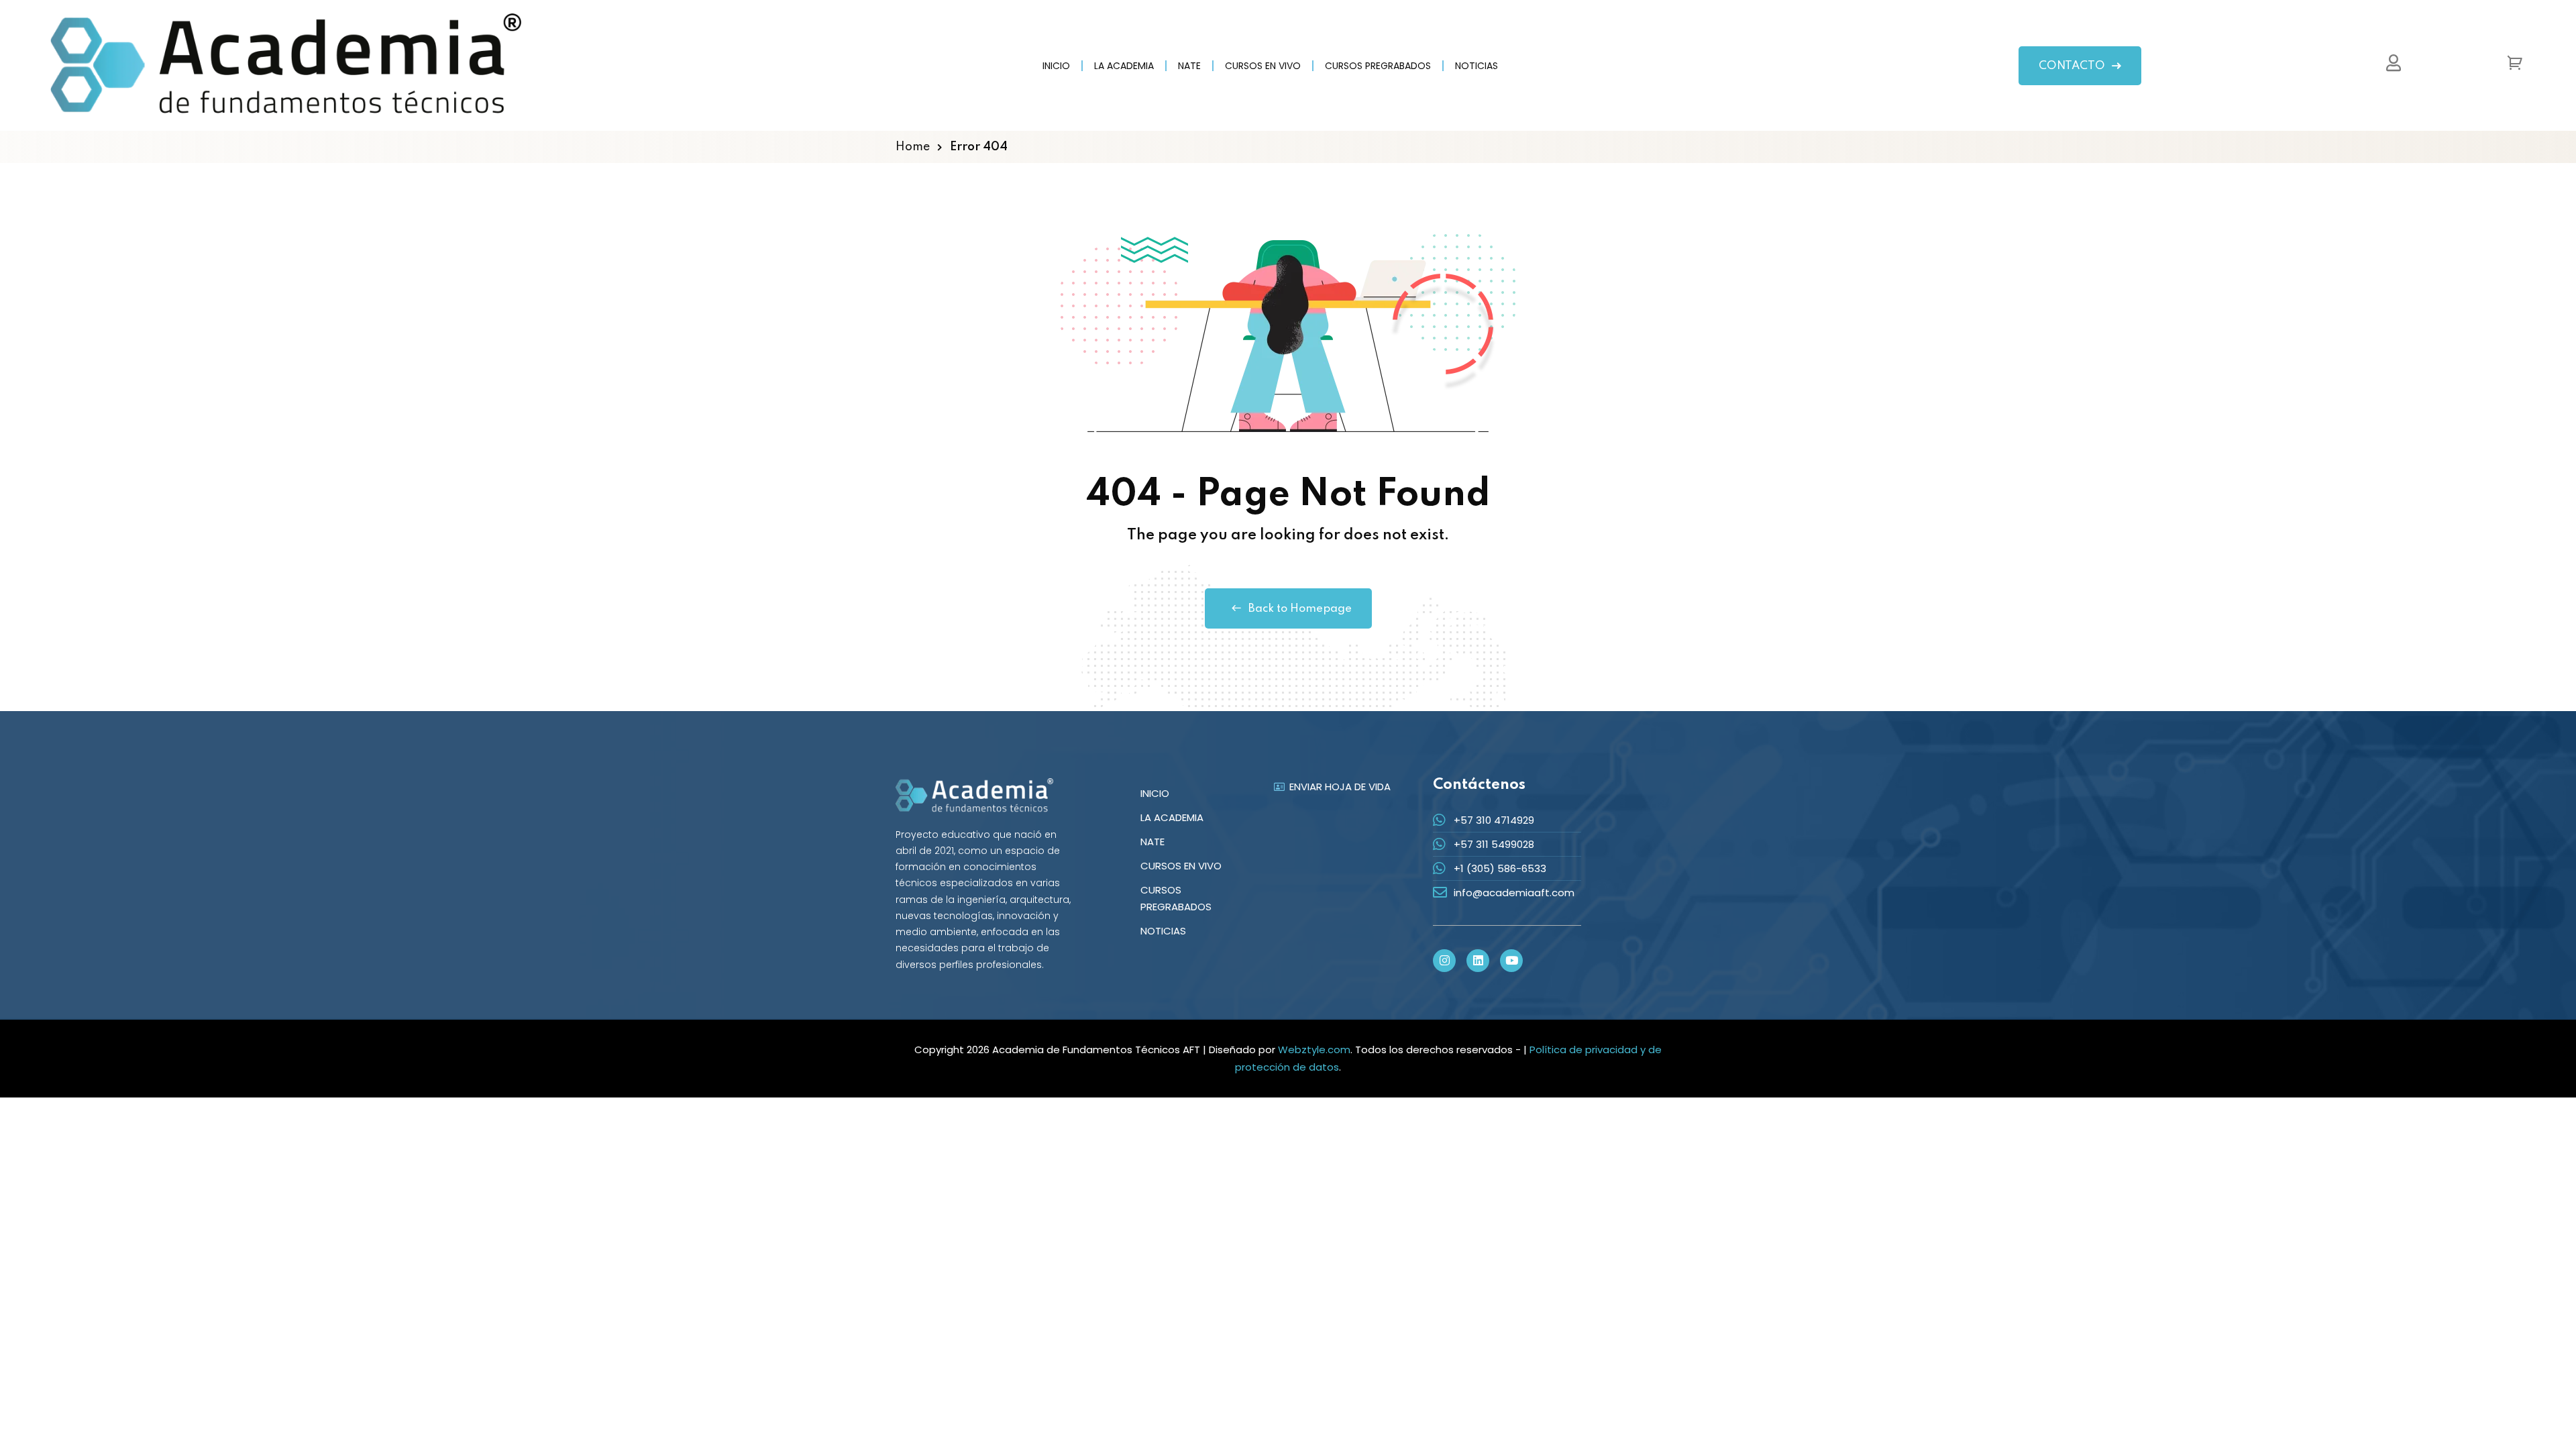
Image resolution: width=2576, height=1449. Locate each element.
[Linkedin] (1478, 961)
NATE (1189, 66)
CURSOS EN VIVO (1263, 66)
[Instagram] (1444, 961)
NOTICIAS (1477, 66)
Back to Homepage (1300, 609)
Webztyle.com (1314, 1050)
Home (913, 147)
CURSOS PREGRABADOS (1378, 66)
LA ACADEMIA (1124, 66)
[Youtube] (1511, 961)
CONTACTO (2072, 66)
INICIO (1056, 66)
